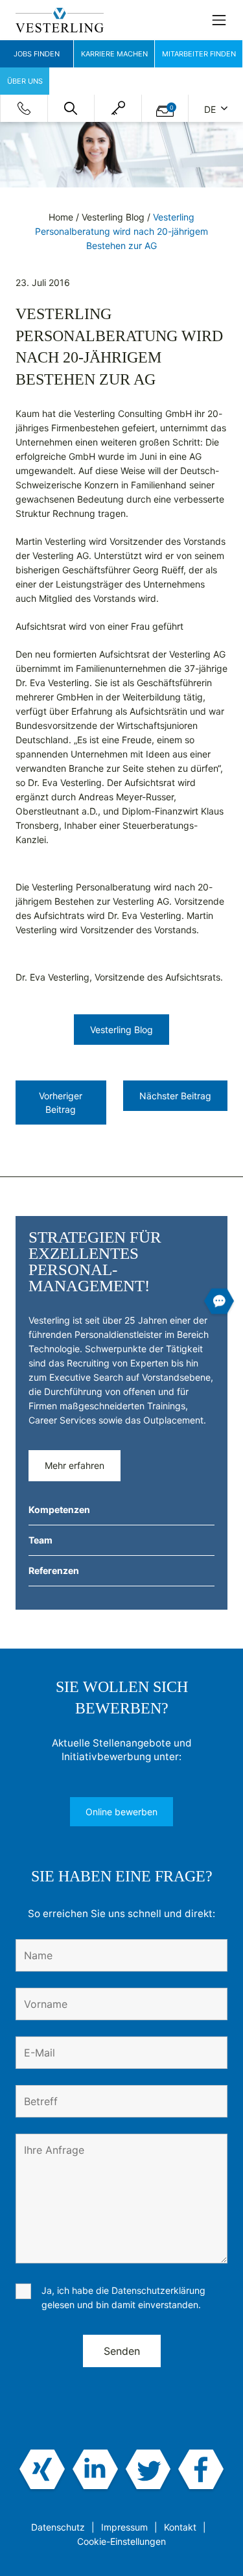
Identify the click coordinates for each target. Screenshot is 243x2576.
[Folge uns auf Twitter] (148, 2470)
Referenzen (54, 1570)
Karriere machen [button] (114, 54)
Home (61, 217)
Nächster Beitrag (175, 1096)
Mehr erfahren (75, 1465)
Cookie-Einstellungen (121, 2541)
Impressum (124, 2527)
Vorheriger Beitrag (61, 1103)
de (211, 109)
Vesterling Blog (113, 217)
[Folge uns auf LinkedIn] (95, 2470)
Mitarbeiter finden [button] (199, 54)
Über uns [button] (25, 81)
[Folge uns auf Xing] (42, 2470)
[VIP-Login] (118, 108)
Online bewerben (121, 1812)
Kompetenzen (59, 1509)
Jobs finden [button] (37, 54)
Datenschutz (58, 2527)
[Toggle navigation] (219, 20)
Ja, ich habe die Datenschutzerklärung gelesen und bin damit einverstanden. (123, 2297)
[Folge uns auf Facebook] (201, 2470)
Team (40, 1540)
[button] (71, 108)
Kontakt (180, 2527)
